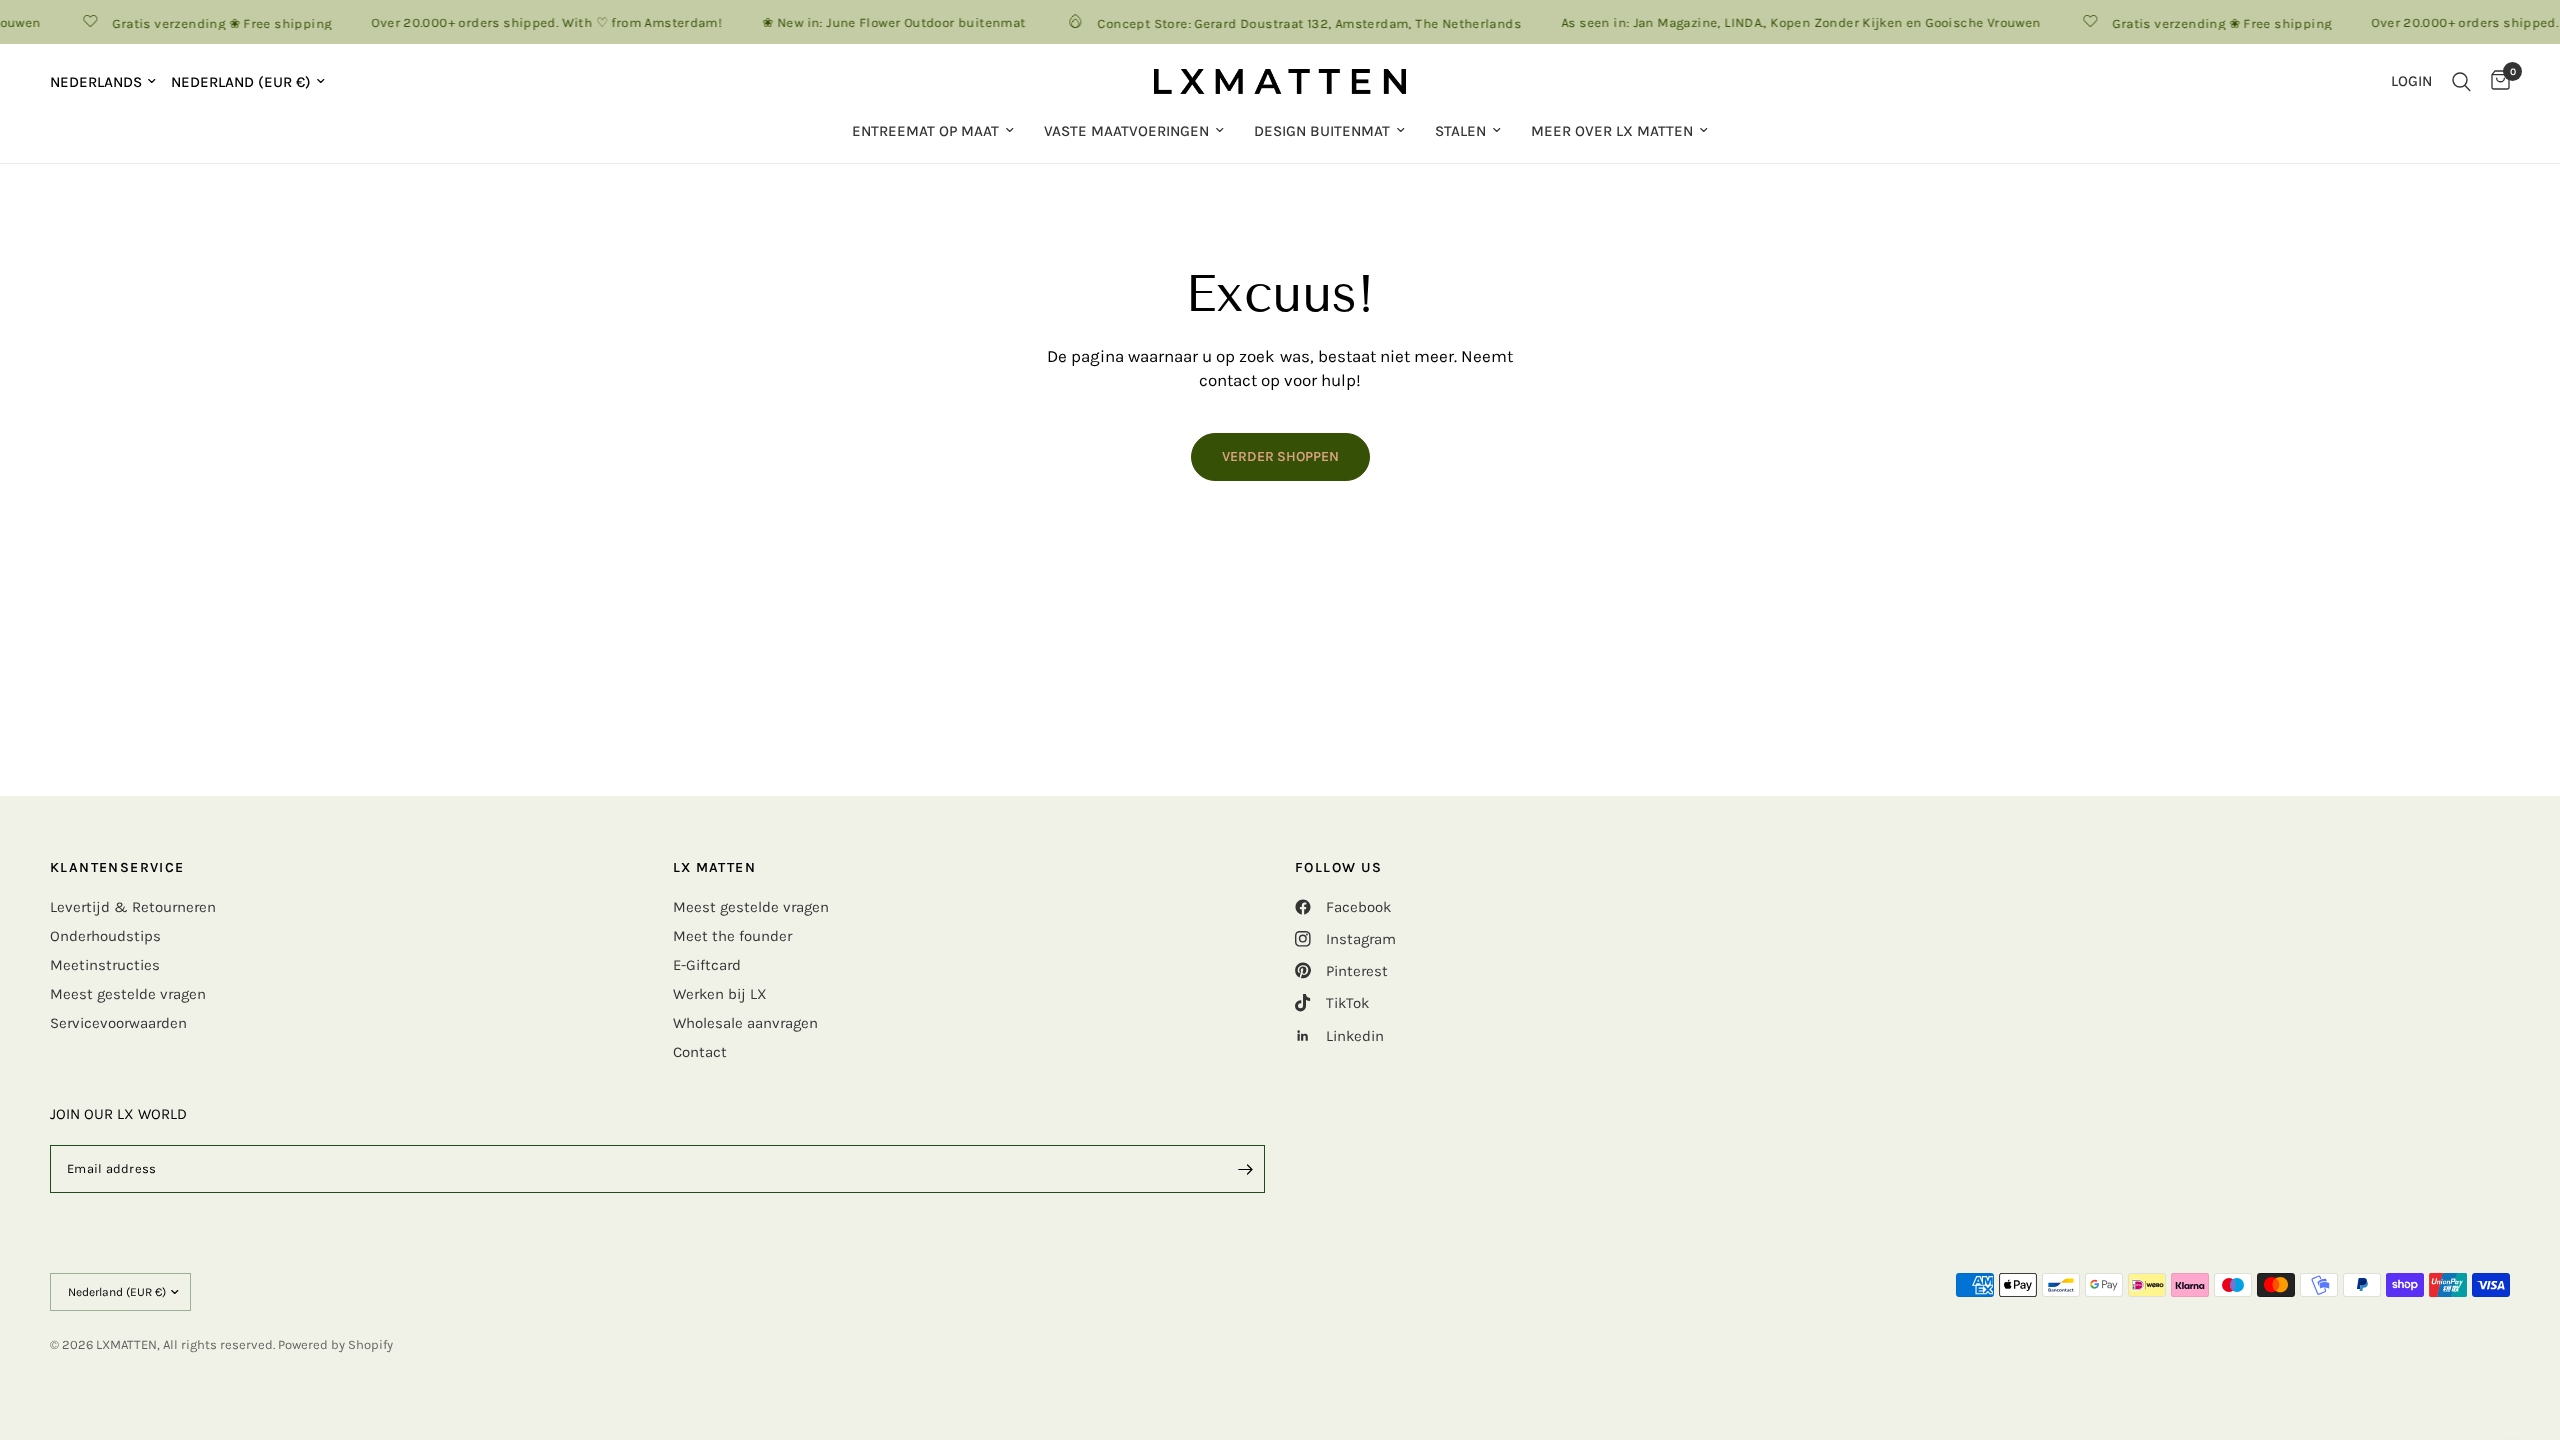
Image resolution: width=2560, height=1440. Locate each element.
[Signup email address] (1245, 1169)
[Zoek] (2461, 81)
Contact (700, 1052)
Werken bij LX (720, 994)
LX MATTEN (715, 868)
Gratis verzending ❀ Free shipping (206, 23)
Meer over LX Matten (1612, 131)
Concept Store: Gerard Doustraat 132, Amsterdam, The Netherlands (1294, 23)
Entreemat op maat (925, 131)
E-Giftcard (707, 965)
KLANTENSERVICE (117, 868)
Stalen (1460, 131)
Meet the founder (732, 936)
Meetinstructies (105, 965)
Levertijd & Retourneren (133, 907)
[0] (2495, 81)
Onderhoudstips (105, 936)
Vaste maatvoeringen (1126, 131)
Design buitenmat (1322, 131)
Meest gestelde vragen (128, 994)
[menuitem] (933, 131)
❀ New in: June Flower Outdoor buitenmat (878, 22)
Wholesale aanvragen (745, 1023)
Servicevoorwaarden (118, 1023)
